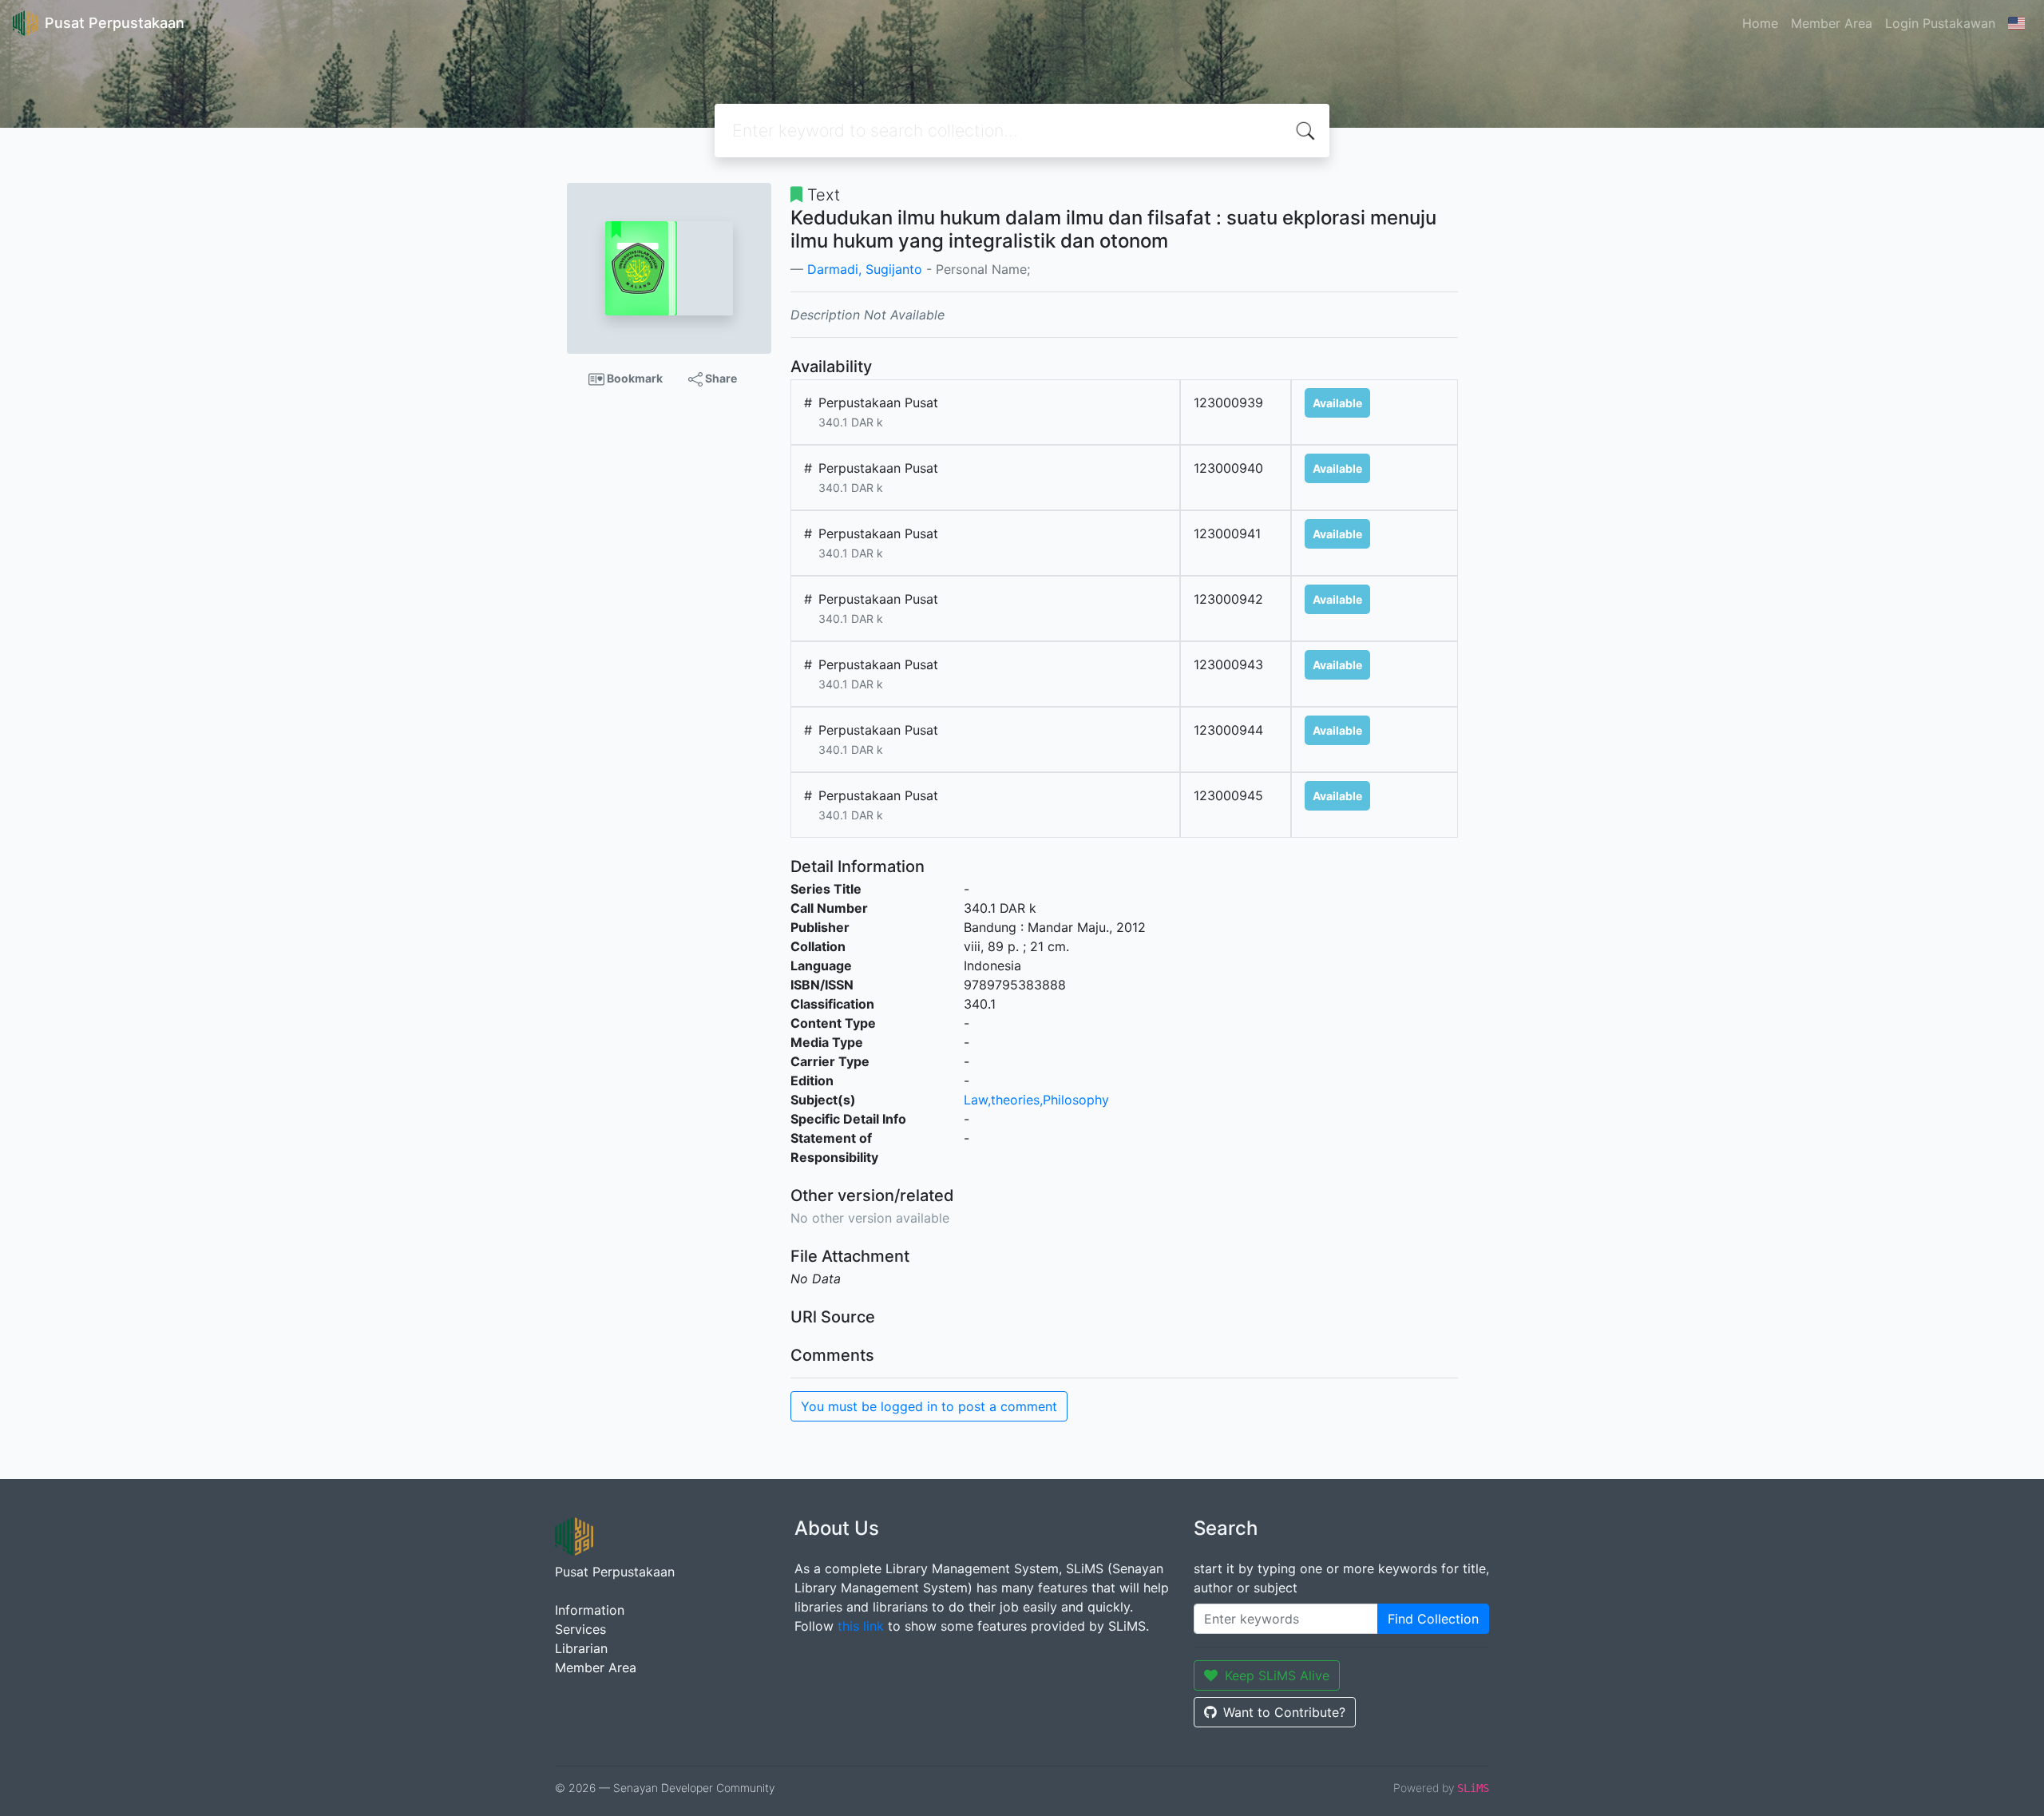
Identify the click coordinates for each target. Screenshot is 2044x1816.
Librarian (581, 1648)
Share (720, 378)
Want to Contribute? (1284, 1712)
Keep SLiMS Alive (1277, 1675)
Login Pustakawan (1940, 23)
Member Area (1832, 23)
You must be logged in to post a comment (929, 1406)
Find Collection (1433, 1619)
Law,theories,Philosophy (1036, 1100)
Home (1760, 23)
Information (590, 1610)
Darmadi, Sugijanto (865, 269)
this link (861, 1626)
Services (580, 1629)
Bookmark (634, 378)
